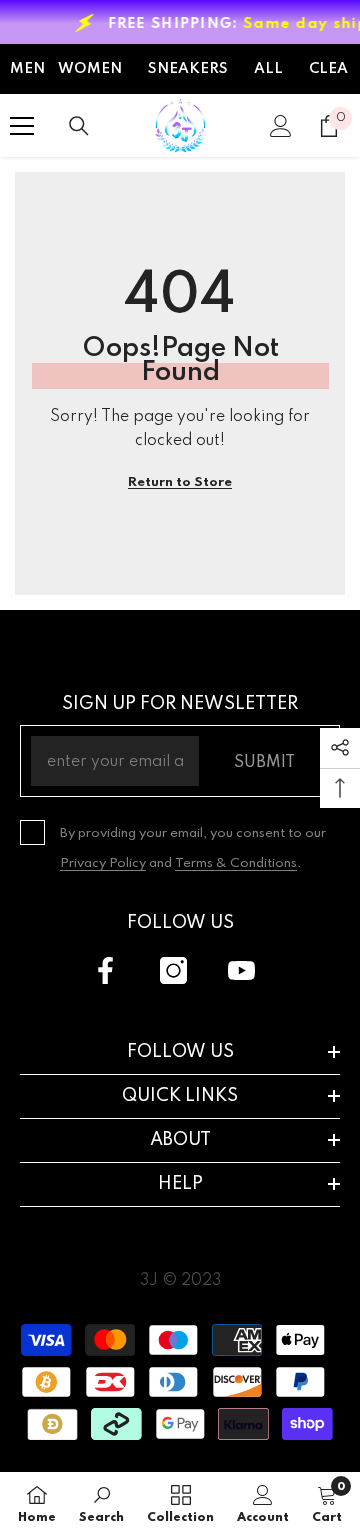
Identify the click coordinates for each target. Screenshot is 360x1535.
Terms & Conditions (236, 863)
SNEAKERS (188, 69)
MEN (27, 69)
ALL (268, 69)
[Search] (79, 126)
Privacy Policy (103, 863)
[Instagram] (173, 970)
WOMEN (90, 69)
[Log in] (281, 126)
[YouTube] (241, 970)
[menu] (22, 126)
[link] (101, 1503)
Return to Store (180, 482)
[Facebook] (105, 970)
